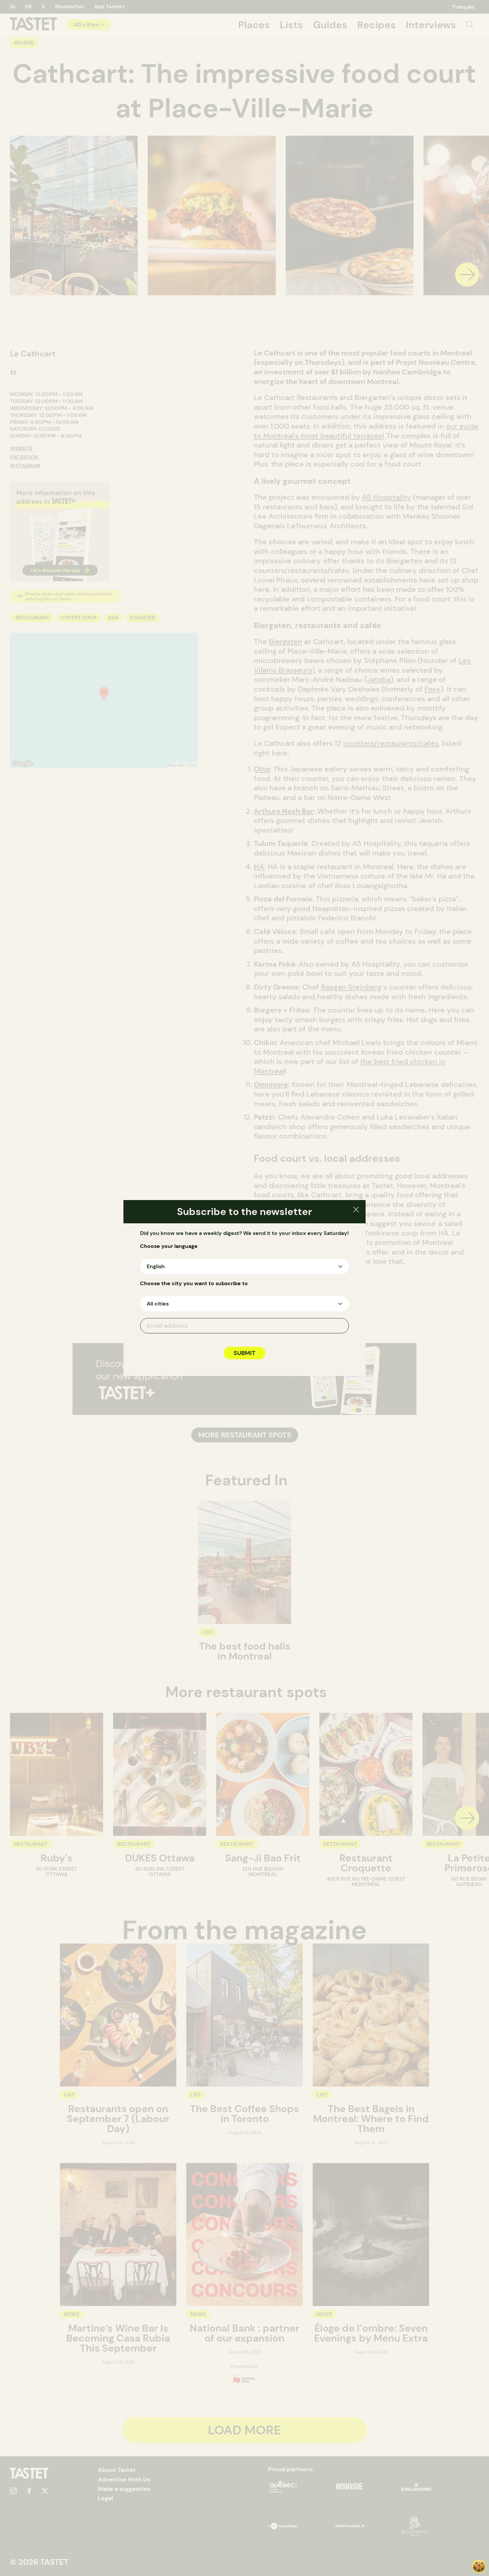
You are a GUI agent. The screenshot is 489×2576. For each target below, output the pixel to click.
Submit (244, 1353)
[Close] (356, 1211)
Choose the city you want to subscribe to (194, 1284)
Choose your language (169, 1246)
